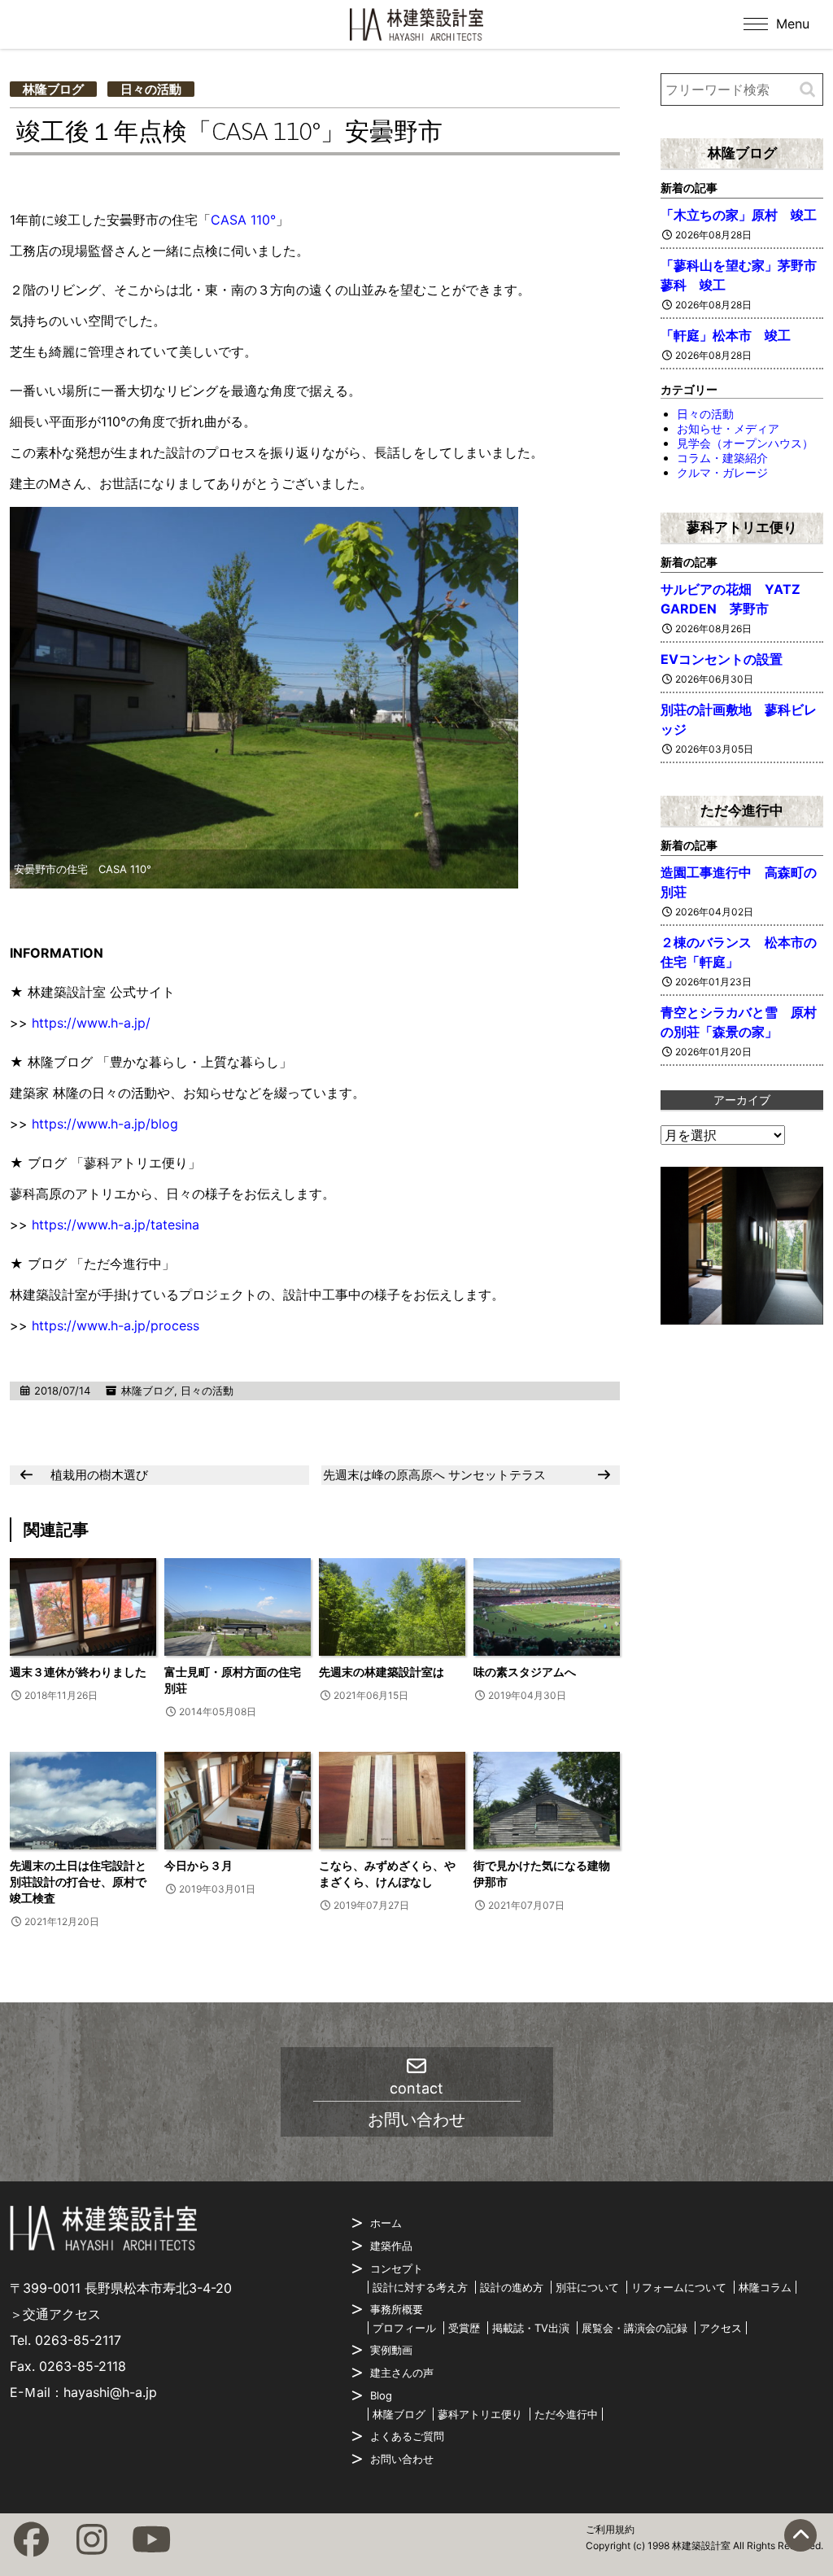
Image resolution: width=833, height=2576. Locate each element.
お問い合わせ (402, 2459)
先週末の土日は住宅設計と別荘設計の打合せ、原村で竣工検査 (78, 1882)
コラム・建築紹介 (722, 458)
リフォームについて (679, 2287)
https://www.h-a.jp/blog (105, 1124)
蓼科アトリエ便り (742, 527)
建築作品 (391, 2246)
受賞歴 (464, 2328)
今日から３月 (198, 1865)
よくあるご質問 (407, 2436)
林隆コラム (765, 2287)
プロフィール (404, 2328)
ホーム (386, 2223)
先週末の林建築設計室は (382, 1672)
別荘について (587, 2287)
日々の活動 (151, 89)
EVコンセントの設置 (722, 659)
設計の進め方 (512, 2287)
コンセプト (397, 2268)
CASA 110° (243, 220)
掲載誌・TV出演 (531, 2328)
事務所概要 (397, 2309)
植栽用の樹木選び (99, 1475)
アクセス (721, 2328)
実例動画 (391, 2350)
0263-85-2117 (78, 2340)
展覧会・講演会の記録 (635, 2328)
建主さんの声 (402, 2373)
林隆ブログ (53, 89)
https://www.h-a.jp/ (91, 1023)
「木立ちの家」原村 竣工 (739, 215)
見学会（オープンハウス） (745, 443)
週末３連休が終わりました (78, 1672)
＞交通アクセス (55, 2314)
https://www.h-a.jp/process (116, 1325)
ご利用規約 (610, 2529)
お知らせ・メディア (728, 428)
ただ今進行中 (742, 810)
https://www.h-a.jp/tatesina (116, 1225)
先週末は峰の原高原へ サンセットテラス (434, 1475)
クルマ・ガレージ (722, 472)
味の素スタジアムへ (525, 1672)
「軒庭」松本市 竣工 (726, 335)
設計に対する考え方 (420, 2287)
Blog (381, 2395)
